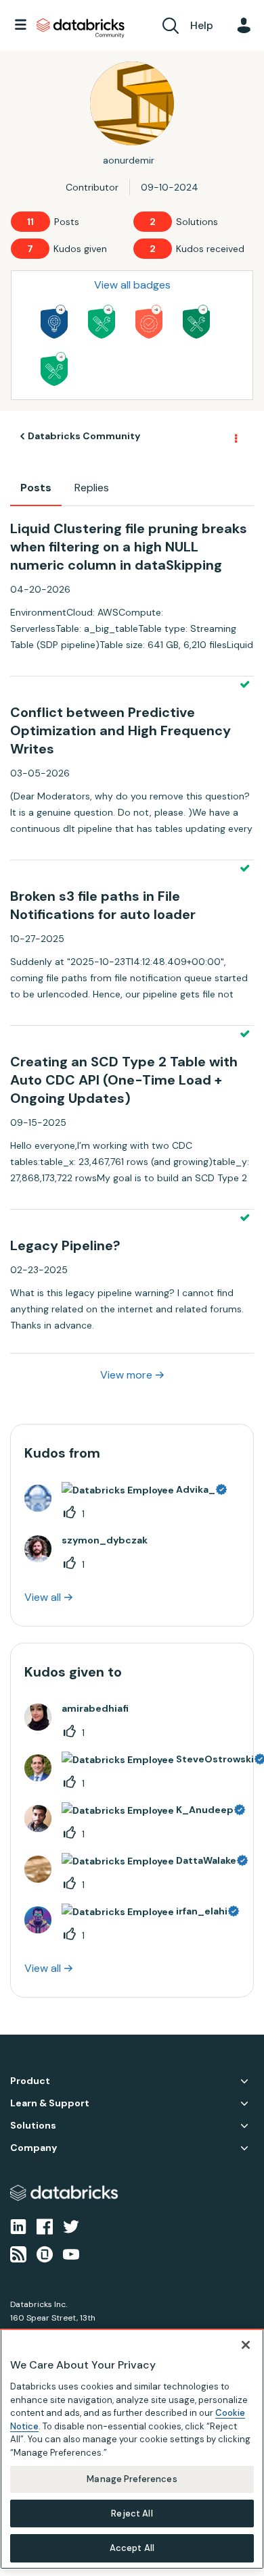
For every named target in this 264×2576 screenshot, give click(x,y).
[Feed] (18, 2253)
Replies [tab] (92, 488)
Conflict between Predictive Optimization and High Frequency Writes (120, 730)
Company (34, 2148)
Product (30, 2081)
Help (202, 25)
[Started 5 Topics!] (54, 322)
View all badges (132, 285)
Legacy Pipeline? (65, 1245)
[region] (132, 2449)
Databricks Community (81, 28)
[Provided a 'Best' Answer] (196, 322)
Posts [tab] (36, 488)
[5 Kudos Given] (149, 322)
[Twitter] (71, 2226)
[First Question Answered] (54, 369)
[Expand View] (244, 2081)
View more (126, 1375)
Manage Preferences (132, 2479)
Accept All (132, 2548)
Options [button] (235, 437)
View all (43, 1597)
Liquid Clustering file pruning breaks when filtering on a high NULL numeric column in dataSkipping (129, 547)
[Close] (246, 2345)
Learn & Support (50, 2103)
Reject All (132, 2513)
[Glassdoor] (45, 2253)
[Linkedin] (18, 2226)
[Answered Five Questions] (102, 322)
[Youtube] (71, 2253)
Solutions (33, 2126)
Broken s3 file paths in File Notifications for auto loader (103, 905)
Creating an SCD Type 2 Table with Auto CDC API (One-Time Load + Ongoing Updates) (124, 1080)
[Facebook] (45, 2226)
